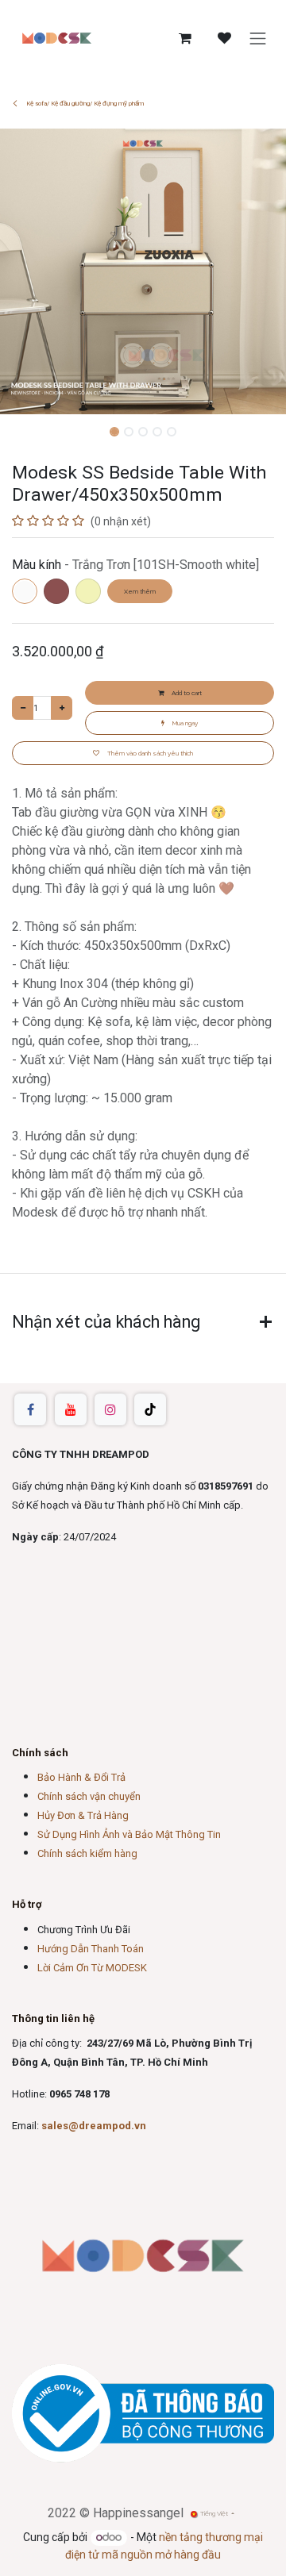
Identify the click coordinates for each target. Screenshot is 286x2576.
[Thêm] (62, 708)
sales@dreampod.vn (94, 2126)
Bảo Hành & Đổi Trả (81, 1777)
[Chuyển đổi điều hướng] (258, 38)
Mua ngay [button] (184, 723)
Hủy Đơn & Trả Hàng (83, 1815)
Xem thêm (140, 591)
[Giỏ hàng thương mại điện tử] (185, 38)
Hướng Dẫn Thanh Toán (91, 1949)
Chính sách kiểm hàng (87, 1853)
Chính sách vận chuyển (89, 1796)
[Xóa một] (23, 708)
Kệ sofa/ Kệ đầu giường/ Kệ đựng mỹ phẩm (84, 104)
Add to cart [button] (186, 693)
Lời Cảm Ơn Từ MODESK (92, 1968)
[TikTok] (150, 1409)
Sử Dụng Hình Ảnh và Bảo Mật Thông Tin (129, 1834)
